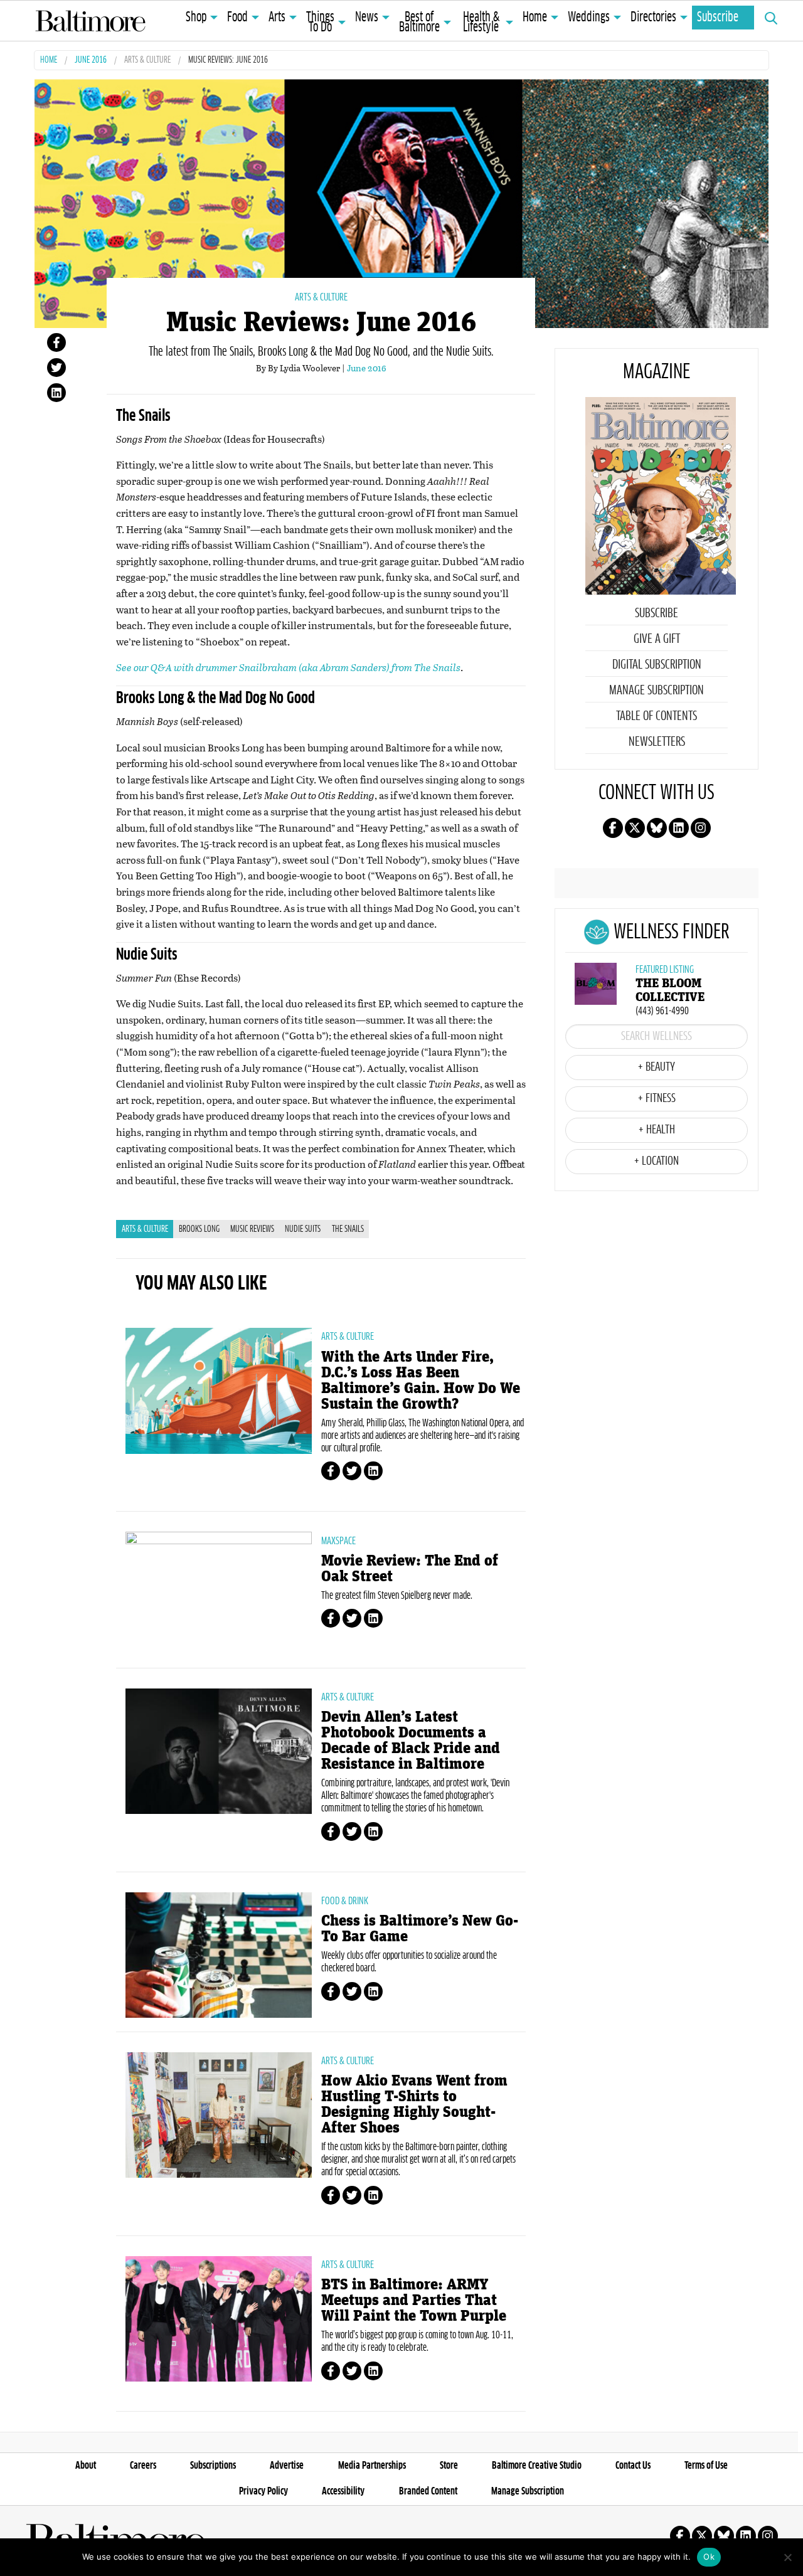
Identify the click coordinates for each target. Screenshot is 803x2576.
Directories (653, 18)
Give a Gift (657, 639)
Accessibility (343, 2491)
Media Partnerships (372, 2466)
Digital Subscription (657, 665)
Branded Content (428, 2491)
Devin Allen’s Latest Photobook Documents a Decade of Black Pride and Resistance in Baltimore (411, 1741)
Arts (277, 18)
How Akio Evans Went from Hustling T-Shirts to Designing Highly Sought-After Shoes (414, 2104)
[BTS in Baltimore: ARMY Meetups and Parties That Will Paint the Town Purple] (219, 2319)
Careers (143, 2466)
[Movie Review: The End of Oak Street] (219, 1594)
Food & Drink (345, 1901)
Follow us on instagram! (701, 828)
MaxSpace (338, 1541)
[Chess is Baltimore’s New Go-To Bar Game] (219, 1955)
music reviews (252, 1229)
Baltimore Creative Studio (537, 2466)
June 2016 (91, 61)
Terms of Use (706, 2466)
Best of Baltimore (419, 23)
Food (237, 18)
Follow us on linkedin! (679, 828)
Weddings (589, 18)
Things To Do (320, 23)
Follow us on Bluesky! (657, 828)
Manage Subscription (657, 691)
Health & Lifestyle (481, 23)
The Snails (348, 1229)
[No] (787, 2557)
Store (449, 2466)
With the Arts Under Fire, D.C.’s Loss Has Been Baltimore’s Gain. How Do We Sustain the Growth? (421, 1381)
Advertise (287, 2466)
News (367, 18)
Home (535, 18)
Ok (709, 2557)
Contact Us (633, 2466)
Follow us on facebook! (613, 828)
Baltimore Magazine (90, 21)
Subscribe (718, 18)
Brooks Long (199, 1229)
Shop (196, 18)
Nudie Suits (303, 1229)
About (86, 2466)
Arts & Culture (147, 61)
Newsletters (657, 742)
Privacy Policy (263, 2491)
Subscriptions (213, 2466)
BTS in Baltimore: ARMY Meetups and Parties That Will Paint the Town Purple (414, 2300)
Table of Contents (657, 716)
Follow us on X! (635, 828)
